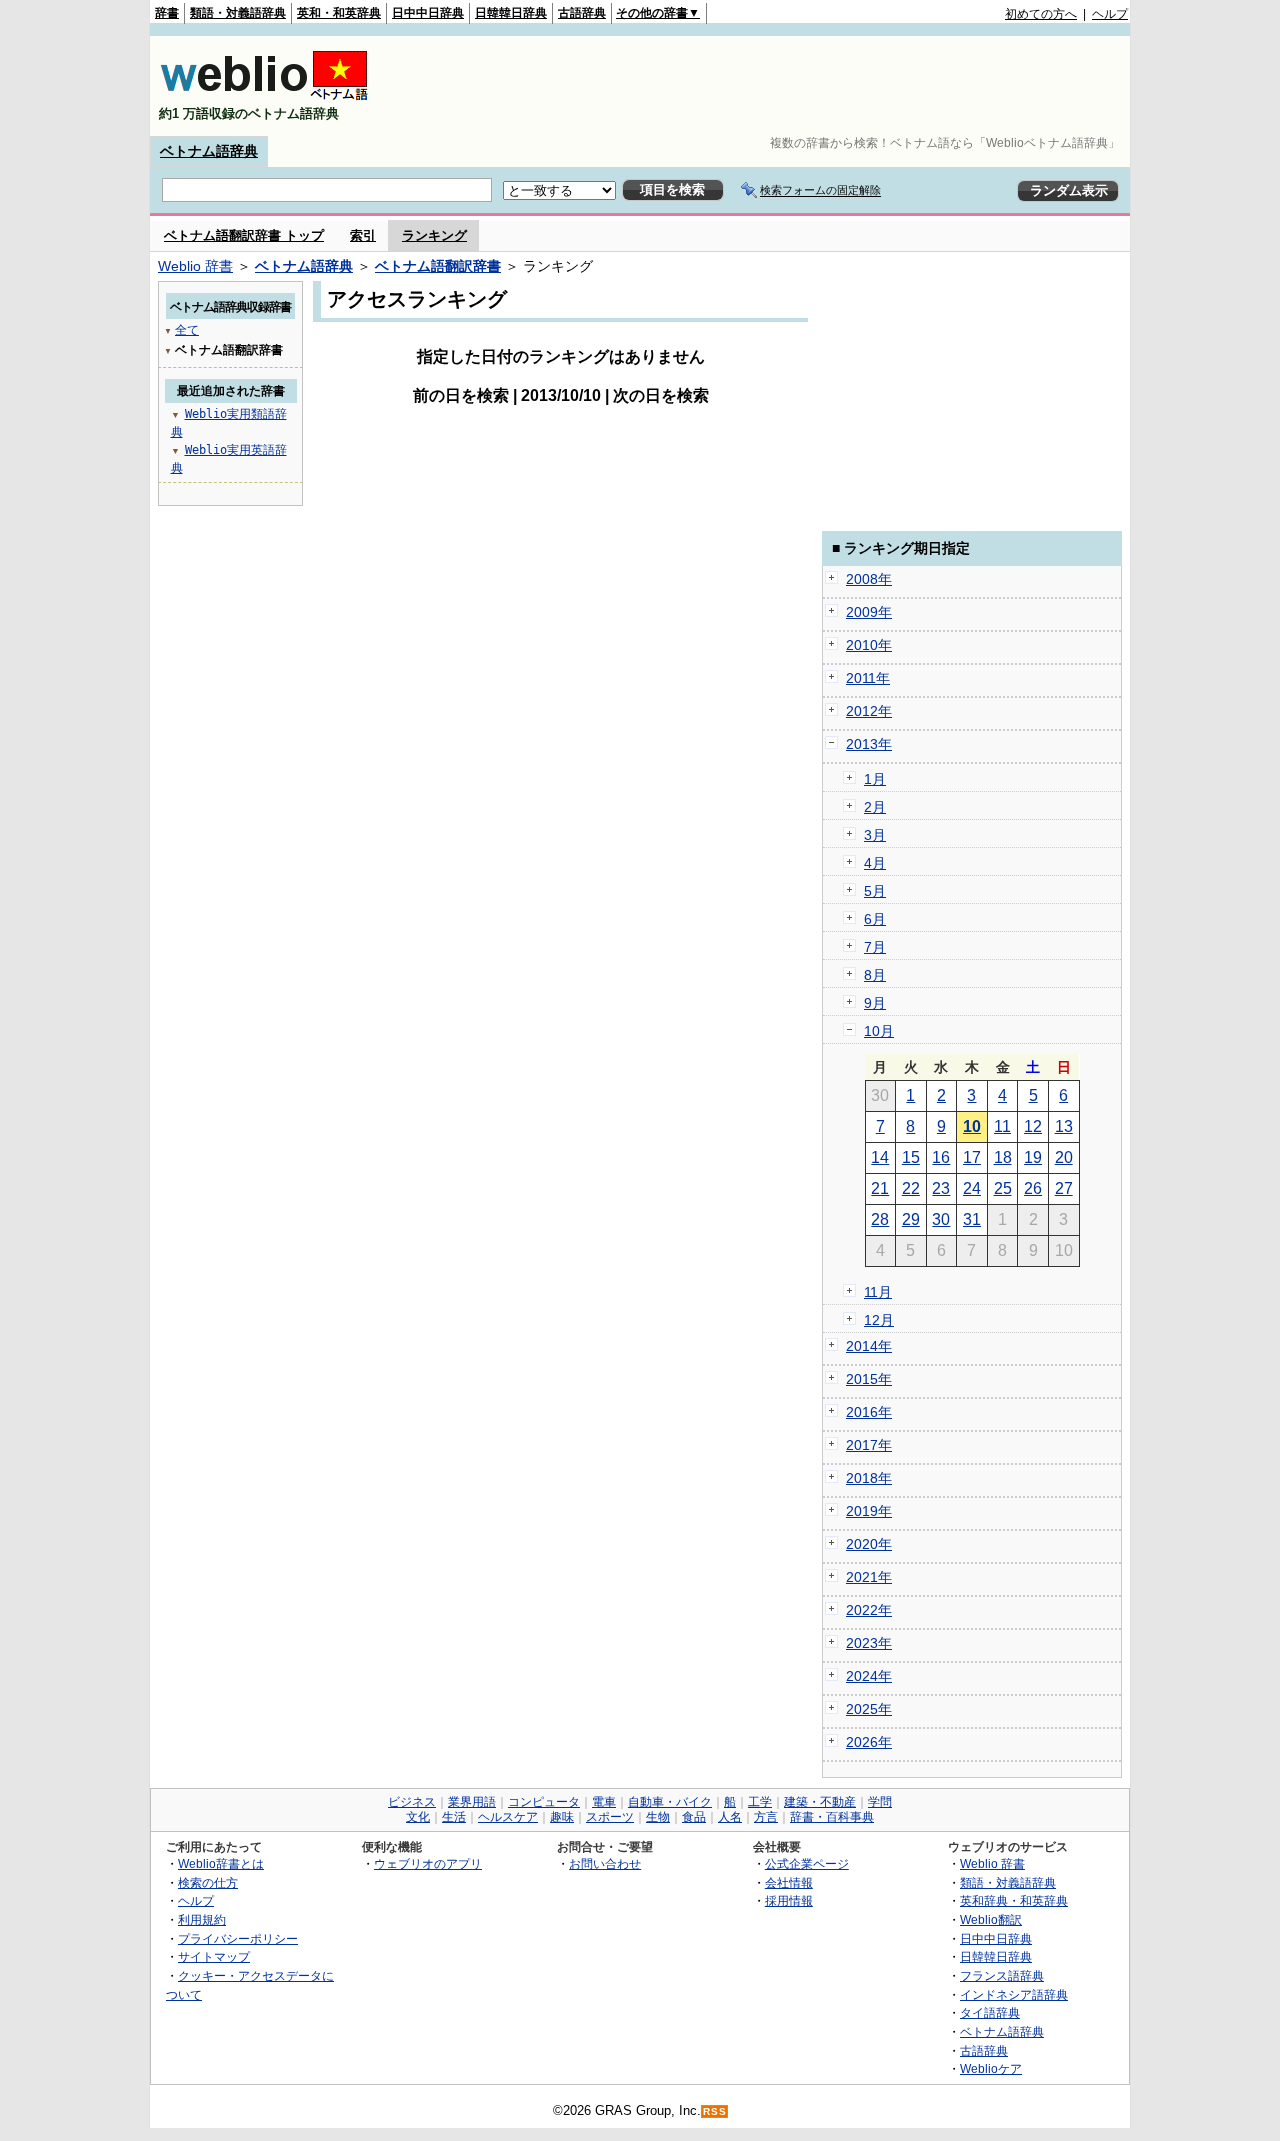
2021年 (869, 1577)
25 (1003, 1188)
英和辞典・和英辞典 (1014, 1900)
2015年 (869, 1379)
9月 (875, 1003)
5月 (875, 891)
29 (911, 1219)
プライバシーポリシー (238, 1938)
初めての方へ (1041, 14)
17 (972, 1157)
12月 (879, 1320)
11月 (878, 1292)
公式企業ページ (807, 1863)
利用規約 (202, 1919)
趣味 (562, 1817)
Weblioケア (991, 2068)
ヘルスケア (508, 1817)
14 (880, 1157)
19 (1033, 1157)
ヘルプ (1110, 14)
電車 (604, 1802)
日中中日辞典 (428, 13)
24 (972, 1188)
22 (911, 1188)
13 (1064, 1126)
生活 (454, 1817)
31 (972, 1219)
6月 (875, 919)
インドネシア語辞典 (1014, 1994)
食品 (694, 1817)
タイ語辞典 (990, 2012)
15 (911, 1157)
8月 (875, 975)
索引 (363, 235)
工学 (760, 1802)
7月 (875, 947)
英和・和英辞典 (339, 13)
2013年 (869, 744)
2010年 (869, 645)
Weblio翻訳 (991, 1919)
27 (1064, 1188)
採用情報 (789, 1900)
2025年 (869, 1709)
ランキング (434, 235)
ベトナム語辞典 (209, 151)
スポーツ (610, 1817)
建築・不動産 (820, 1802)
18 (1003, 1157)
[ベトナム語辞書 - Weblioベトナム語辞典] (264, 96)
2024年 (869, 1676)
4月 (875, 863)
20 (1064, 1157)
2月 (875, 807)
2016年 (869, 1412)
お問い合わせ (605, 1863)
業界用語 (472, 1802)
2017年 (869, 1445)
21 (880, 1188)
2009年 (869, 612)
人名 (730, 1817)
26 (1033, 1188)
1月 (875, 779)
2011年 (868, 678)
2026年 (869, 1742)
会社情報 (789, 1882)
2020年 (869, 1544)
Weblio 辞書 (195, 266)
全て (187, 330)
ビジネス (412, 1802)
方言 (766, 1817)
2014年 (869, 1346)
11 (1002, 1126)
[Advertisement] (764, 86)
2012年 (869, 711)
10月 (879, 1031)
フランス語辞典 (1002, 1975)
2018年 (869, 1478)
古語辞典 (582, 13)
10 (972, 1126)
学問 (880, 1802)
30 (941, 1219)
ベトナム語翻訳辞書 (438, 266)
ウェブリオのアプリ (428, 1863)
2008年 (869, 579)
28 (880, 1219)
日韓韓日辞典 (511, 13)
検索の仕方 (208, 1882)
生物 (658, 1817)
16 (941, 1157)
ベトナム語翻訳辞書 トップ (244, 235)
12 (1033, 1126)
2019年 (869, 1511)
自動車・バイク (670, 1802)
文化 (418, 1817)
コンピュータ (544, 1802)
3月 (875, 835)
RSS (715, 2111)
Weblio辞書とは (221, 1863)
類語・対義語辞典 (238, 13)
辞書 (167, 13)
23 (941, 1188)
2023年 (869, 1643)
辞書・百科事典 (832, 1817)
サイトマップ (214, 1956)
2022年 (869, 1610)
